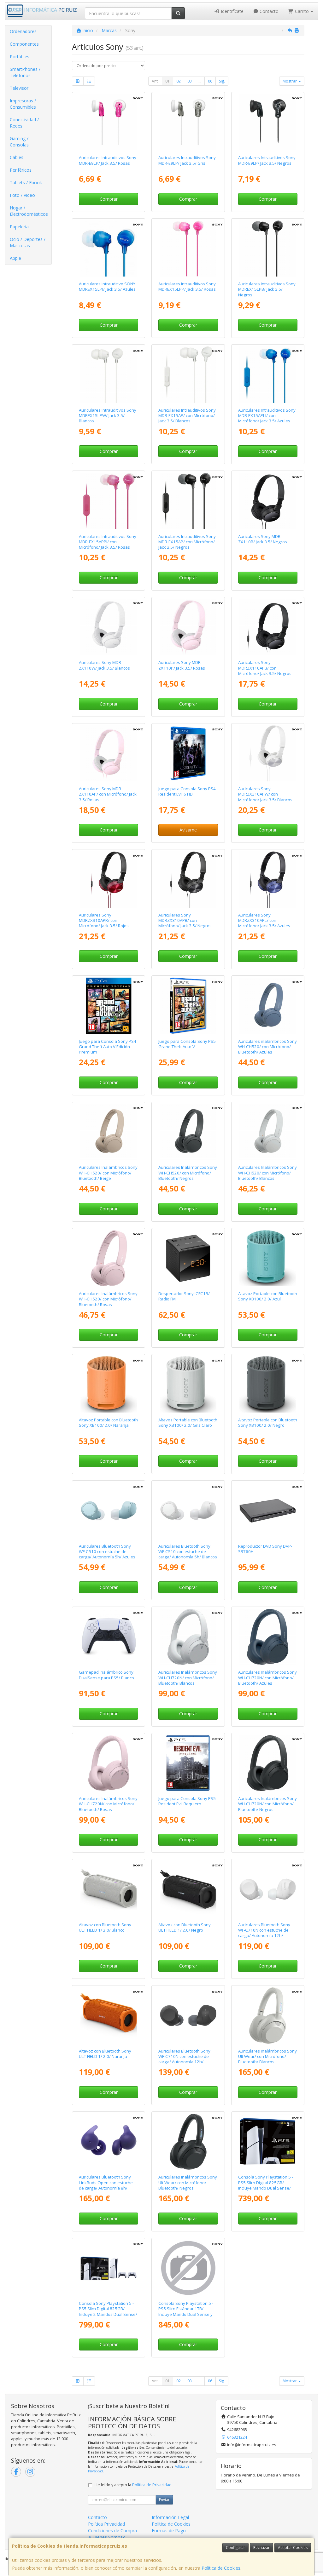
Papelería (19, 227)
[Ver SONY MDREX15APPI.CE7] (109, 501)
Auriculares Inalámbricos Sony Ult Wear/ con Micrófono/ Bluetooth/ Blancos (267, 2056)
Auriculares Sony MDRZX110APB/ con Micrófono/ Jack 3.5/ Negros (265, 668)
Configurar (235, 2547)
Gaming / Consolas (19, 142)
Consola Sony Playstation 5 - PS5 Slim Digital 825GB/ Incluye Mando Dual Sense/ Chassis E (266, 2185)
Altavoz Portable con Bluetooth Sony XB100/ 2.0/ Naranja (108, 1422)
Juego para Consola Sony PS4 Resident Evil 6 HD (187, 791)
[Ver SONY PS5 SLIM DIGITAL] (267, 2142)
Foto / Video (22, 195)
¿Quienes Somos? (106, 2537)
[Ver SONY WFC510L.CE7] (109, 1511)
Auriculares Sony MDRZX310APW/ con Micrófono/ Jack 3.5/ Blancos (265, 794)
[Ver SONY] (188, 1763)
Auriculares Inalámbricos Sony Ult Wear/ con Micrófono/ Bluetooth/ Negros (188, 2182)
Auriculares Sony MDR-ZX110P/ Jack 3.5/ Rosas (182, 665)
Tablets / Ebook (26, 183)
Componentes (24, 44)
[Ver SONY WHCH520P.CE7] (109, 1258)
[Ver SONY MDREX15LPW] (109, 374)
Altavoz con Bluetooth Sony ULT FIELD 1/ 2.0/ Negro (185, 1927)
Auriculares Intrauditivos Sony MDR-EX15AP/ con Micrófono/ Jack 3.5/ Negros (187, 542)
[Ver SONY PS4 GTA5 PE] (109, 1006)
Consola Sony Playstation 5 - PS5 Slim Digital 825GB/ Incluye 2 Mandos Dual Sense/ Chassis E (108, 2311)
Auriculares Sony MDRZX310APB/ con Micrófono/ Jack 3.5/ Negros (185, 920)
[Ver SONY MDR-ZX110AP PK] (109, 753)
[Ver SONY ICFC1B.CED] (188, 1258)
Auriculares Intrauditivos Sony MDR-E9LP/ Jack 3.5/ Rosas (108, 160)
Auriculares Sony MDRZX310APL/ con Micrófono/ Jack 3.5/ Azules (264, 920)
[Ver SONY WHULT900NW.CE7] (267, 2015)
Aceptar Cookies (293, 2547)
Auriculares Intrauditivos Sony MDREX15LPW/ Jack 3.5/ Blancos (108, 416)
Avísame (188, 830)
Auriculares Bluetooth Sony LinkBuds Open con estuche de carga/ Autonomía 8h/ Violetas (106, 2185)
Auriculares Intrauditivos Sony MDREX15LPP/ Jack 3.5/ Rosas (187, 286)
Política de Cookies (221, 2568)
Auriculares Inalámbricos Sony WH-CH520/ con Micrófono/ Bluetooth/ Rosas (108, 1299)
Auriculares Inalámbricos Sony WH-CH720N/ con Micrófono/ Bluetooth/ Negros (267, 1804)
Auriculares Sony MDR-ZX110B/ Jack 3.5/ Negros (263, 539)
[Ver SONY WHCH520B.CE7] (188, 1132)
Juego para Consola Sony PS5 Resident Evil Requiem (187, 1801)
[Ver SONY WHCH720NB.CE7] (267, 1763)
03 (190, 81)
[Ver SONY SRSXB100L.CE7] (267, 1258)
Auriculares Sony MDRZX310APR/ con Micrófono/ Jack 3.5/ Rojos (104, 920)
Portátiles (20, 57)
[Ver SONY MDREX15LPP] (188, 248)
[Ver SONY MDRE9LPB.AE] (267, 122)
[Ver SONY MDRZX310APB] (188, 879)
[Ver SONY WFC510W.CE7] (188, 1511)
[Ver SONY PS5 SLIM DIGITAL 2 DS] (109, 2268)
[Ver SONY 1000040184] (109, 1637)
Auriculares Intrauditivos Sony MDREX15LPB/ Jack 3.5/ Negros (267, 289)
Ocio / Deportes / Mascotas (28, 242)
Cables (17, 157)
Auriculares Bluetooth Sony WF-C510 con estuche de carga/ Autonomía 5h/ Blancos (188, 1552)
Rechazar (261, 2547)
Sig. (222, 81)
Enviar (164, 2500)
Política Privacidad (106, 2524)
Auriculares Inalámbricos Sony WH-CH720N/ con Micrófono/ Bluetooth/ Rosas (108, 1804)
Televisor (19, 88)
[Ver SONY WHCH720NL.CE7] (267, 1637)
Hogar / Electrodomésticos (29, 211)
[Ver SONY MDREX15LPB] (267, 248)
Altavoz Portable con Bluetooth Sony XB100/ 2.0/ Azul (268, 1296)
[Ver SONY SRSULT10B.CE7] (188, 1889)
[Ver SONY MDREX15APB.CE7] (188, 501)
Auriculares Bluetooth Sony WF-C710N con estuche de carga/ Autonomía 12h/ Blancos (264, 1933)
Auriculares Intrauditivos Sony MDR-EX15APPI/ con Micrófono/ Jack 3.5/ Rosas (108, 542)
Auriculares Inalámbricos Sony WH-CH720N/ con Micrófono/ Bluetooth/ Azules (267, 1678)
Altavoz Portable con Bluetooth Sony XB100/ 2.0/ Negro (268, 1422)
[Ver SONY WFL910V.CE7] (109, 2142)
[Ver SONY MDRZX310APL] (267, 879)
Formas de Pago (169, 2530)
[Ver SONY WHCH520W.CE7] (267, 1132)
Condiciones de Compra (112, 2530)
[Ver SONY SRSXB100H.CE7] (188, 1384)
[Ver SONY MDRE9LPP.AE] (109, 122)
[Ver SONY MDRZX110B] (267, 501)
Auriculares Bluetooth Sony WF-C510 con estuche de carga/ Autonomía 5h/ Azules (107, 1552)
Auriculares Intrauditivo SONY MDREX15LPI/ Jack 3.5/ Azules (107, 286)
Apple (15, 258)
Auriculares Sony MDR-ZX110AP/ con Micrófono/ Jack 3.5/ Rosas (108, 794)
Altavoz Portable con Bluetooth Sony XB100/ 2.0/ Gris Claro (188, 1422)
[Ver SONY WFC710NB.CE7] (188, 2015)
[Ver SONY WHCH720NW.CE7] (188, 1637)
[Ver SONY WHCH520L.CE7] (267, 1006)
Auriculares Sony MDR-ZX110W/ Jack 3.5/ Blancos (104, 665)
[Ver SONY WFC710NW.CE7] (267, 1889)
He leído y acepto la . (134, 2485)
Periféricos (21, 170)
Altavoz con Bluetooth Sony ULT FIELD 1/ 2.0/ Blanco (105, 1927)
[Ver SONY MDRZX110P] (188, 627)
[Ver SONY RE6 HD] (188, 753)
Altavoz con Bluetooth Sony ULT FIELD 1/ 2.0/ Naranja (105, 2054)
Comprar (109, 199)
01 (167, 81)
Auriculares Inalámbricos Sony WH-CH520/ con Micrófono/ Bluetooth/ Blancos (267, 1173)
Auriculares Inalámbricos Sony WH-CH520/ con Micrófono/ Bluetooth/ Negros (188, 1173)
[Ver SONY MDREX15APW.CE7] (188, 374)
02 (179, 81)
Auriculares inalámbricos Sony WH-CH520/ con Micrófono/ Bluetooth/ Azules (267, 1047)
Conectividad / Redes (24, 123)
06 (210, 81)
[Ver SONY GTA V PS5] (188, 1006)
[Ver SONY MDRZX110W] (109, 627)
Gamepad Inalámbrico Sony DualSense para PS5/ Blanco (106, 1675)
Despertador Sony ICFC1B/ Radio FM (184, 1296)
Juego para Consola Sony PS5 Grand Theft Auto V (187, 1044)
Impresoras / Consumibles (23, 104)
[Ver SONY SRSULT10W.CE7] (109, 1889)
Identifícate (232, 11)
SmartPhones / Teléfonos (25, 72)
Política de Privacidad (152, 2485)
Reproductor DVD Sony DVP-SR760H (265, 1549)
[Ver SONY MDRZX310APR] (109, 879)
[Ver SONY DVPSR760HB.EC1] (267, 1511)
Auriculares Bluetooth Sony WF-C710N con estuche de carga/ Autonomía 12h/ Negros (184, 2059)
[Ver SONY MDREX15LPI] (109, 248)
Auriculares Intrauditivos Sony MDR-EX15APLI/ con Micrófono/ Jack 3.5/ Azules (267, 416)
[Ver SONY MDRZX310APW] (267, 753)
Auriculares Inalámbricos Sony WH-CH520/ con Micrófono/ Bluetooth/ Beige (108, 1173)
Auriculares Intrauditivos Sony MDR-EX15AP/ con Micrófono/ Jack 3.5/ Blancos (187, 416)
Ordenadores (23, 31)
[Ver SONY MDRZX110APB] (267, 627)
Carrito (302, 11)
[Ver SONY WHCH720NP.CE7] (109, 1763)
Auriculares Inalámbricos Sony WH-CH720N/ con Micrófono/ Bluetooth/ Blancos (188, 1678)
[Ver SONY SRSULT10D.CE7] (109, 2015)
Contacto (268, 11)
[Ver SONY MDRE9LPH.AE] (188, 122)
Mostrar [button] (290, 81)
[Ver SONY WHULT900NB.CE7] (188, 2142)
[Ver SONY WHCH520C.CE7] (109, 1132)
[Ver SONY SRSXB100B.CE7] (267, 1384)
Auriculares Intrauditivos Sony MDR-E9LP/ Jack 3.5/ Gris (187, 160)
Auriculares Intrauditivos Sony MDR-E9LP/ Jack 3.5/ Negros (267, 160)
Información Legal (170, 2517)
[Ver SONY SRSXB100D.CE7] (109, 1384)
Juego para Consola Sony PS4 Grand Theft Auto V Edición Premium (108, 1047)
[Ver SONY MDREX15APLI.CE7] (267, 374)
